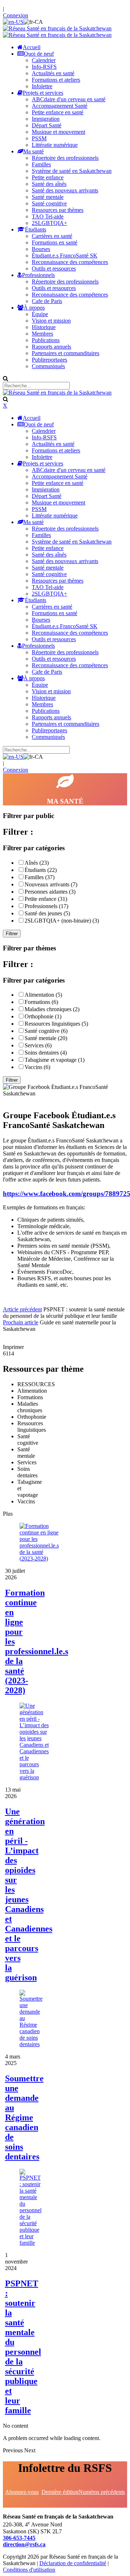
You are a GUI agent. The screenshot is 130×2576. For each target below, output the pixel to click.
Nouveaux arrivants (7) (51, 884)
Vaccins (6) (37, 1067)
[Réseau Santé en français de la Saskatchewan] (57, 28)
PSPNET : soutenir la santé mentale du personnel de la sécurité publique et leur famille (23, 2347)
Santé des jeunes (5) (47, 913)
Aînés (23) (37, 863)
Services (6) (38, 1045)
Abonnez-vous (22, 2492)
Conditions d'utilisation (29, 2570)
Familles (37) (40, 877)
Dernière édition (60, 2492)
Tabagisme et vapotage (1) (55, 1060)
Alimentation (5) (43, 995)
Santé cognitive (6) (46, 1031)
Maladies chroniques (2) (52, 1009)
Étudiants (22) (41, 870)
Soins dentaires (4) (46, 1053)
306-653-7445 (19, 2538)
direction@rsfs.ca (24, 2544)
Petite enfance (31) (46, 899)
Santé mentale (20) (46, 1038)
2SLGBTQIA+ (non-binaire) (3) (62, 921)
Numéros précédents (102, 2492)
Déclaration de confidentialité (73, 2563)
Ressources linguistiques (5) (56, 1024)
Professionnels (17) (46, 906)
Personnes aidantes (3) (50, 892)
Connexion (16, 15)
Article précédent (22, 1309)
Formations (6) (41, 1002)
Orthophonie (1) (43, 1016)
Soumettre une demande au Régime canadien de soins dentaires (24, 2117)
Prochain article (21, 1322)
